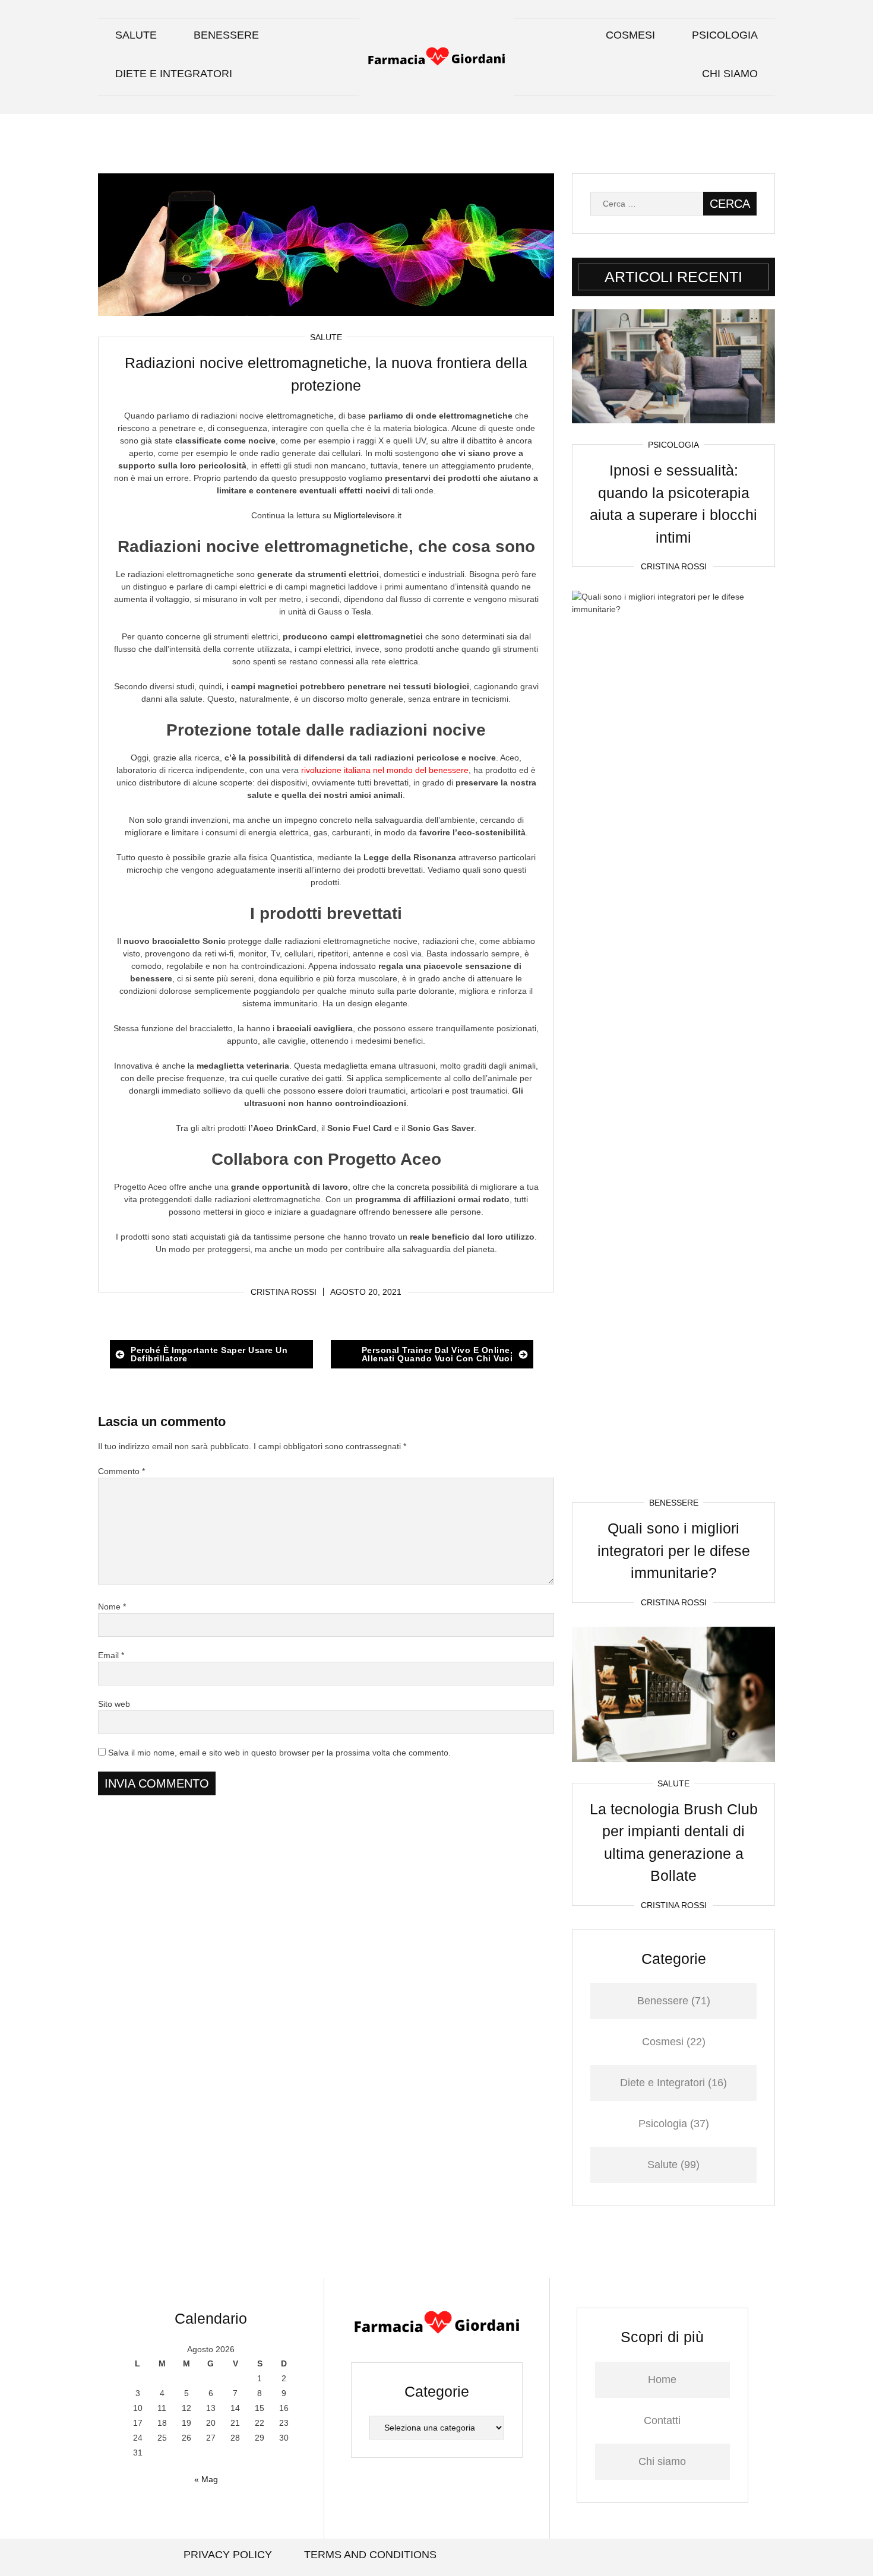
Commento (121, 1471)
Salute (136, 35)
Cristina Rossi (284, 1292)
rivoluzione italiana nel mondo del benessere (385, 770)
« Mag (206, 2479)
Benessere (226, 35)
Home (662, 2379)
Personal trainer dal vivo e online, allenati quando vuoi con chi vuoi (437, 1354)
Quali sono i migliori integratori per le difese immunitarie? (674, 1550)
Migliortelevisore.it (368, 515)
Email (111, 1655)
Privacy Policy (228, 2555)
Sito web (114, 1704)
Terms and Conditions (370, 2555)
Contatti (662, 2420)
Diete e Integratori (174, 74)
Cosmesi (630, 35)
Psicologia (725, 35)
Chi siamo (730, 74)
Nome (112, 1607)
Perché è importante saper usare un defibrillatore (209, 1354)
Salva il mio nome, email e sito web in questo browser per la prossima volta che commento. (279, 1753)
